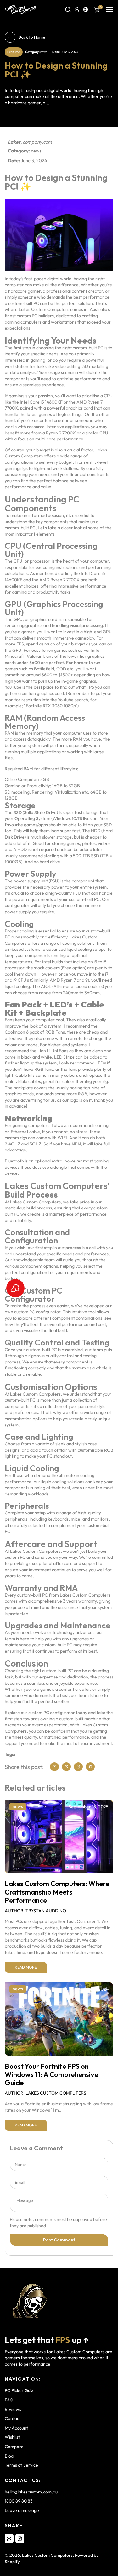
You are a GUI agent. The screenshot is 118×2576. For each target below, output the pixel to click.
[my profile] (77, 9)
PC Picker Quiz (19, 2390)
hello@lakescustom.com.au (31, 2492)
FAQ (9, 2400)
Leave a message (22, 2510)
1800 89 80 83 (19, 2501)
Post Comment (59, 2240)
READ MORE (26, 1967)
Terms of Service (21, 2465)
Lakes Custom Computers (47, 2555)
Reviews (13, 2409)
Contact (13, 2418)
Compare (14, 2447)
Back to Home (32, 37)
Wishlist (12, 2437)
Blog (9, 2456)
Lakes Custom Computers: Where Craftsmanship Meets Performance (57, 1892)
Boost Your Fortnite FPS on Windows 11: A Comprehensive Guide (51, 2075)
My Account (16, 2428)
